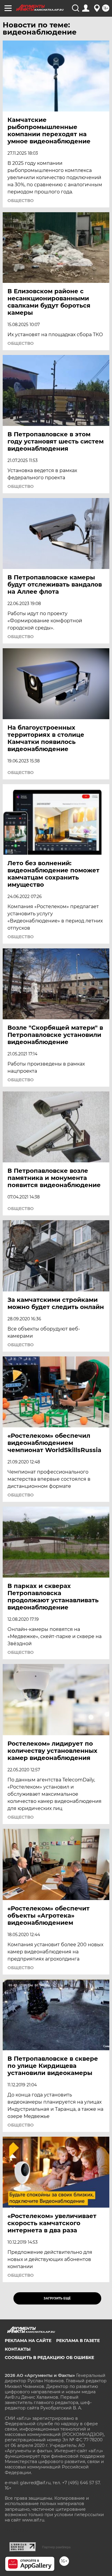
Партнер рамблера (56, 2547)
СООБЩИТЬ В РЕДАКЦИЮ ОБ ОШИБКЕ (49, 2358)
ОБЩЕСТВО (21, 201)
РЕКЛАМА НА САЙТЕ (28, 2341)
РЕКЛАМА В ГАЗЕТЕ (78, 2341)
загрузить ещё (57, 2298)
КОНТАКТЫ (18, 2349)
